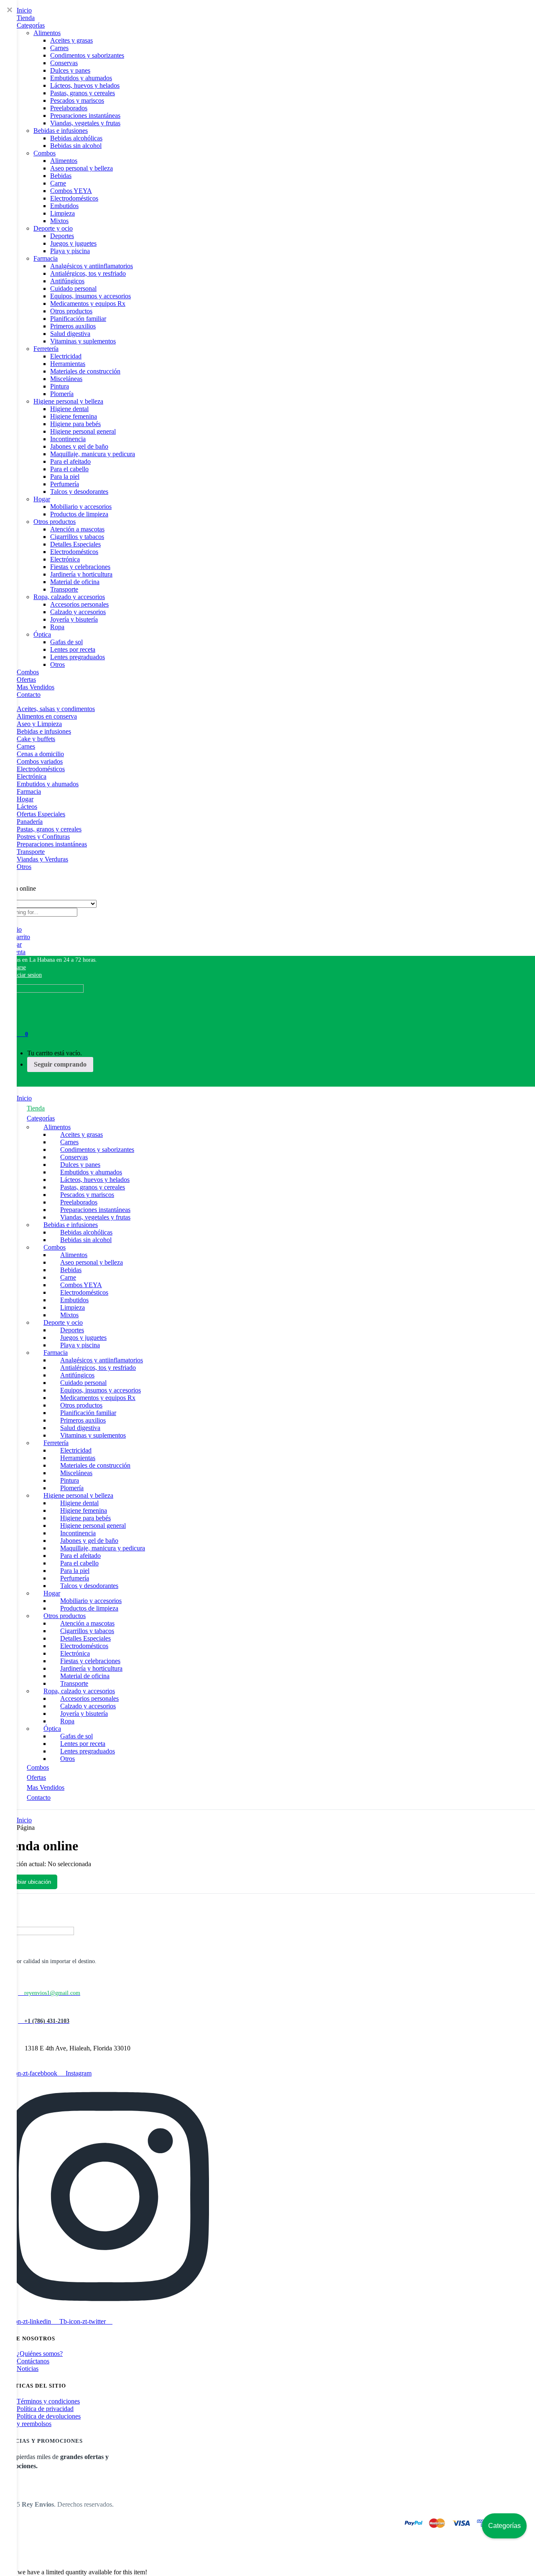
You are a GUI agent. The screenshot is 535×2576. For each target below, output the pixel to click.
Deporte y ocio (53, 228)
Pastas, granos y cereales (83, 93)
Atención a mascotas (77, 529)
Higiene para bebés (75, 424)
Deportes (62, 236)
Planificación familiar (78, 319)
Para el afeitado (70, 461)
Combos (45, 153)
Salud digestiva (70, 334)
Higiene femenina (74, 416)
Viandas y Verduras (42, 859)
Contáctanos (33, 2361)
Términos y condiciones (48, 2401)
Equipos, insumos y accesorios (90, 296)
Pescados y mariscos (77, 100)
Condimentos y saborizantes (87, 55)
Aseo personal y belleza (82, 168)
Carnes (59, 48)
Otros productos (71, 311)
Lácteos (27, 807)
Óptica (42, 634)
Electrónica (65, 559)
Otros (57, 664)
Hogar (42, 499)
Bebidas (61, 176)
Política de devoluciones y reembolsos (49, 2420)
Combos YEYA (71, 191)
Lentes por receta (73, 649)
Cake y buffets (36, 739)
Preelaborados (69, 108)
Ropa (57, 627)
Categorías (31, 25)
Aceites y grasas (71, 40)
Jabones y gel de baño (79, 446)
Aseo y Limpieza (39, 724)
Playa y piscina (70, 251)
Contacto (29, 695)
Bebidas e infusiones (61, 131)
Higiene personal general (83, 431)
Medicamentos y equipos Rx (88, 304)
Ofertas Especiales (41, 814)
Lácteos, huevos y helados (85, 85)
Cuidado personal (73, 288)
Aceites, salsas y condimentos (56, 709)
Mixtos (59, 221)
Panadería (30, 822)
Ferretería (46, 349)
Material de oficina (75, 582)
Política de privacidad (45, 2409)
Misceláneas (66, 379)
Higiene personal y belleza (68, 401)
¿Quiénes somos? (40, 2354)
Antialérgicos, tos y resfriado (88, 273)
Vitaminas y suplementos (83, 341)
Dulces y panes (70, 70)
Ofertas (26, 680)
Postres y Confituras (43, 837)
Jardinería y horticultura (81, 574)
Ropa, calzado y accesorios (69, 597)
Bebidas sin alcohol (76, 146)
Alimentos (47, 33)
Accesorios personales (79, 604)
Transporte (64, 589)
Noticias (28, 2369)
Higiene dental (69, 409)
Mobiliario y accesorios (81, 507)
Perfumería (65, 484)
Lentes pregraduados (78, 657)
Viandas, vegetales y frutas (85, 123)
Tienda (26, 18)
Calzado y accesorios (78, 612)
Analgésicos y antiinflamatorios (92, 266)
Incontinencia (68, 439)
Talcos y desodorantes (79, 492)
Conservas (64, 63)
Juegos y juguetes (73, 243)
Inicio (24, 10)
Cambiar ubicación (29, 1882)
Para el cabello (69, 469)
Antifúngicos (67, 281)
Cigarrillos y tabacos (77, 537)
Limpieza (62, 213)
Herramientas (68, 364)
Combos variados (40, 761)
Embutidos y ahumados (81, 78)
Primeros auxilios (73, 326)
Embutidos (64, 206)
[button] (48, 960)
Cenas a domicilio (40, 754)
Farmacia (46, 258)
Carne (58, 183)
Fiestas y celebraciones (80, 567)
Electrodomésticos (74, 198)
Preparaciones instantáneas (85, 116)
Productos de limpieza (79, 514)
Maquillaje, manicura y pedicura (93, 454)
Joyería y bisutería (74, 619)
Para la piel (65, 476)
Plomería (62, 394)
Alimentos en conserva (47, 716)
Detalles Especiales (75, 544)
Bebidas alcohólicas (76, 138)
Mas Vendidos (36, 687)
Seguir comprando (60, 1064)
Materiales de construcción (85, 371)
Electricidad (66, 356)
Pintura (60, 386)
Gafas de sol (66, 642)
